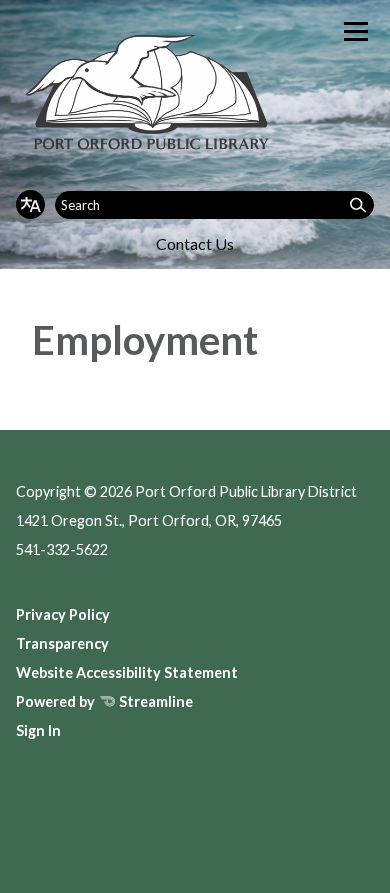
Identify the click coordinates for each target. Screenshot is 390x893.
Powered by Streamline (104, 701)
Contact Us (195, 243)
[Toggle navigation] (356, 31)
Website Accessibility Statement (127, 672)
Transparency (62, 643)
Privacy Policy (63, 614)
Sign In (38, 730)
